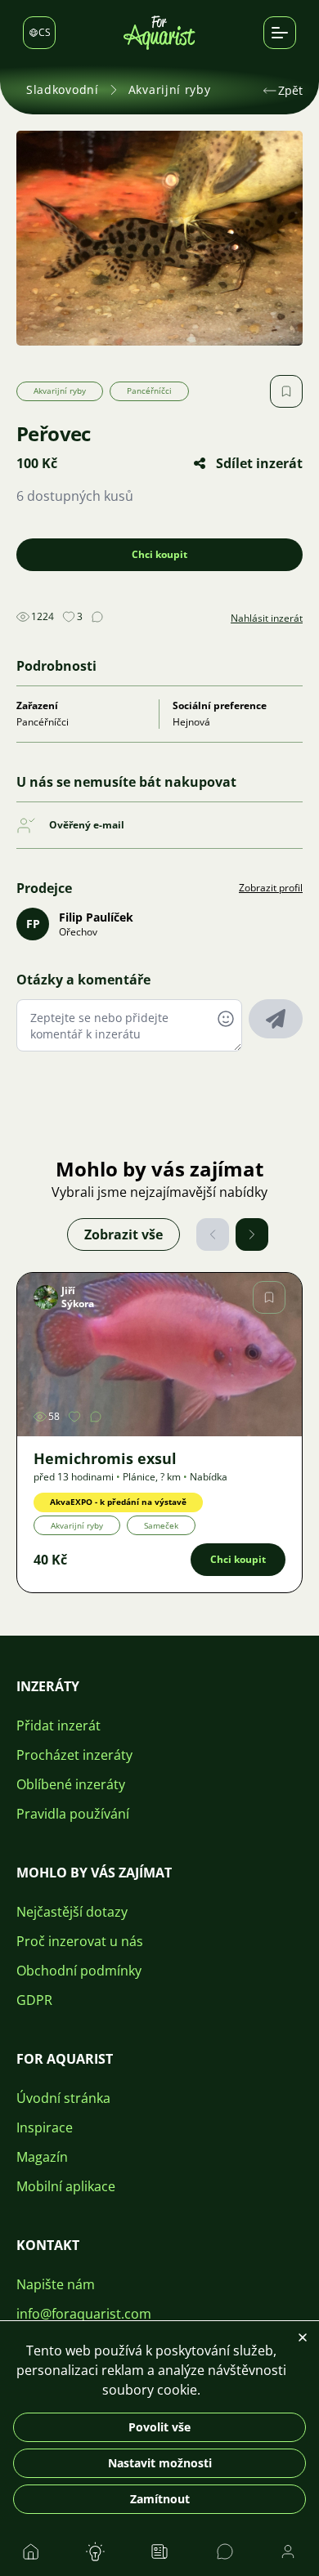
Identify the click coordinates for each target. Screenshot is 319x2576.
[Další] (252, 1234)
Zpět (290, 90)
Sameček (161, 1525)
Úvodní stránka (63, 2098)
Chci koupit (159, 554)
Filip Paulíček (96, 917)
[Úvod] (159, 33)
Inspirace (45, 2127)
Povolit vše (159, 2427)
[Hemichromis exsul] (159, 1355)
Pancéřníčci (149, 391)
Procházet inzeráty (74, 1755)
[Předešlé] (213, 1234)
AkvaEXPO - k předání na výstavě (118, 1502)
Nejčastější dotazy (72, 1912)
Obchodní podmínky (79, 1971)
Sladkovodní (63, 89)
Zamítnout (160, 2499)
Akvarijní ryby (170, 89)
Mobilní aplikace (66, 2186)
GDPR (34, 2000)
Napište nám (56, 2284)
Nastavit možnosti (160, 2463)
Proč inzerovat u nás (80, 1941)
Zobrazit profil (271, 888)
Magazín (42, 2157)
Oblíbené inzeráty (71, 1784)
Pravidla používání (73, 1814)
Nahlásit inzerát (267, 618)
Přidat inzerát (58, 1726)
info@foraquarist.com (84, 2314)
